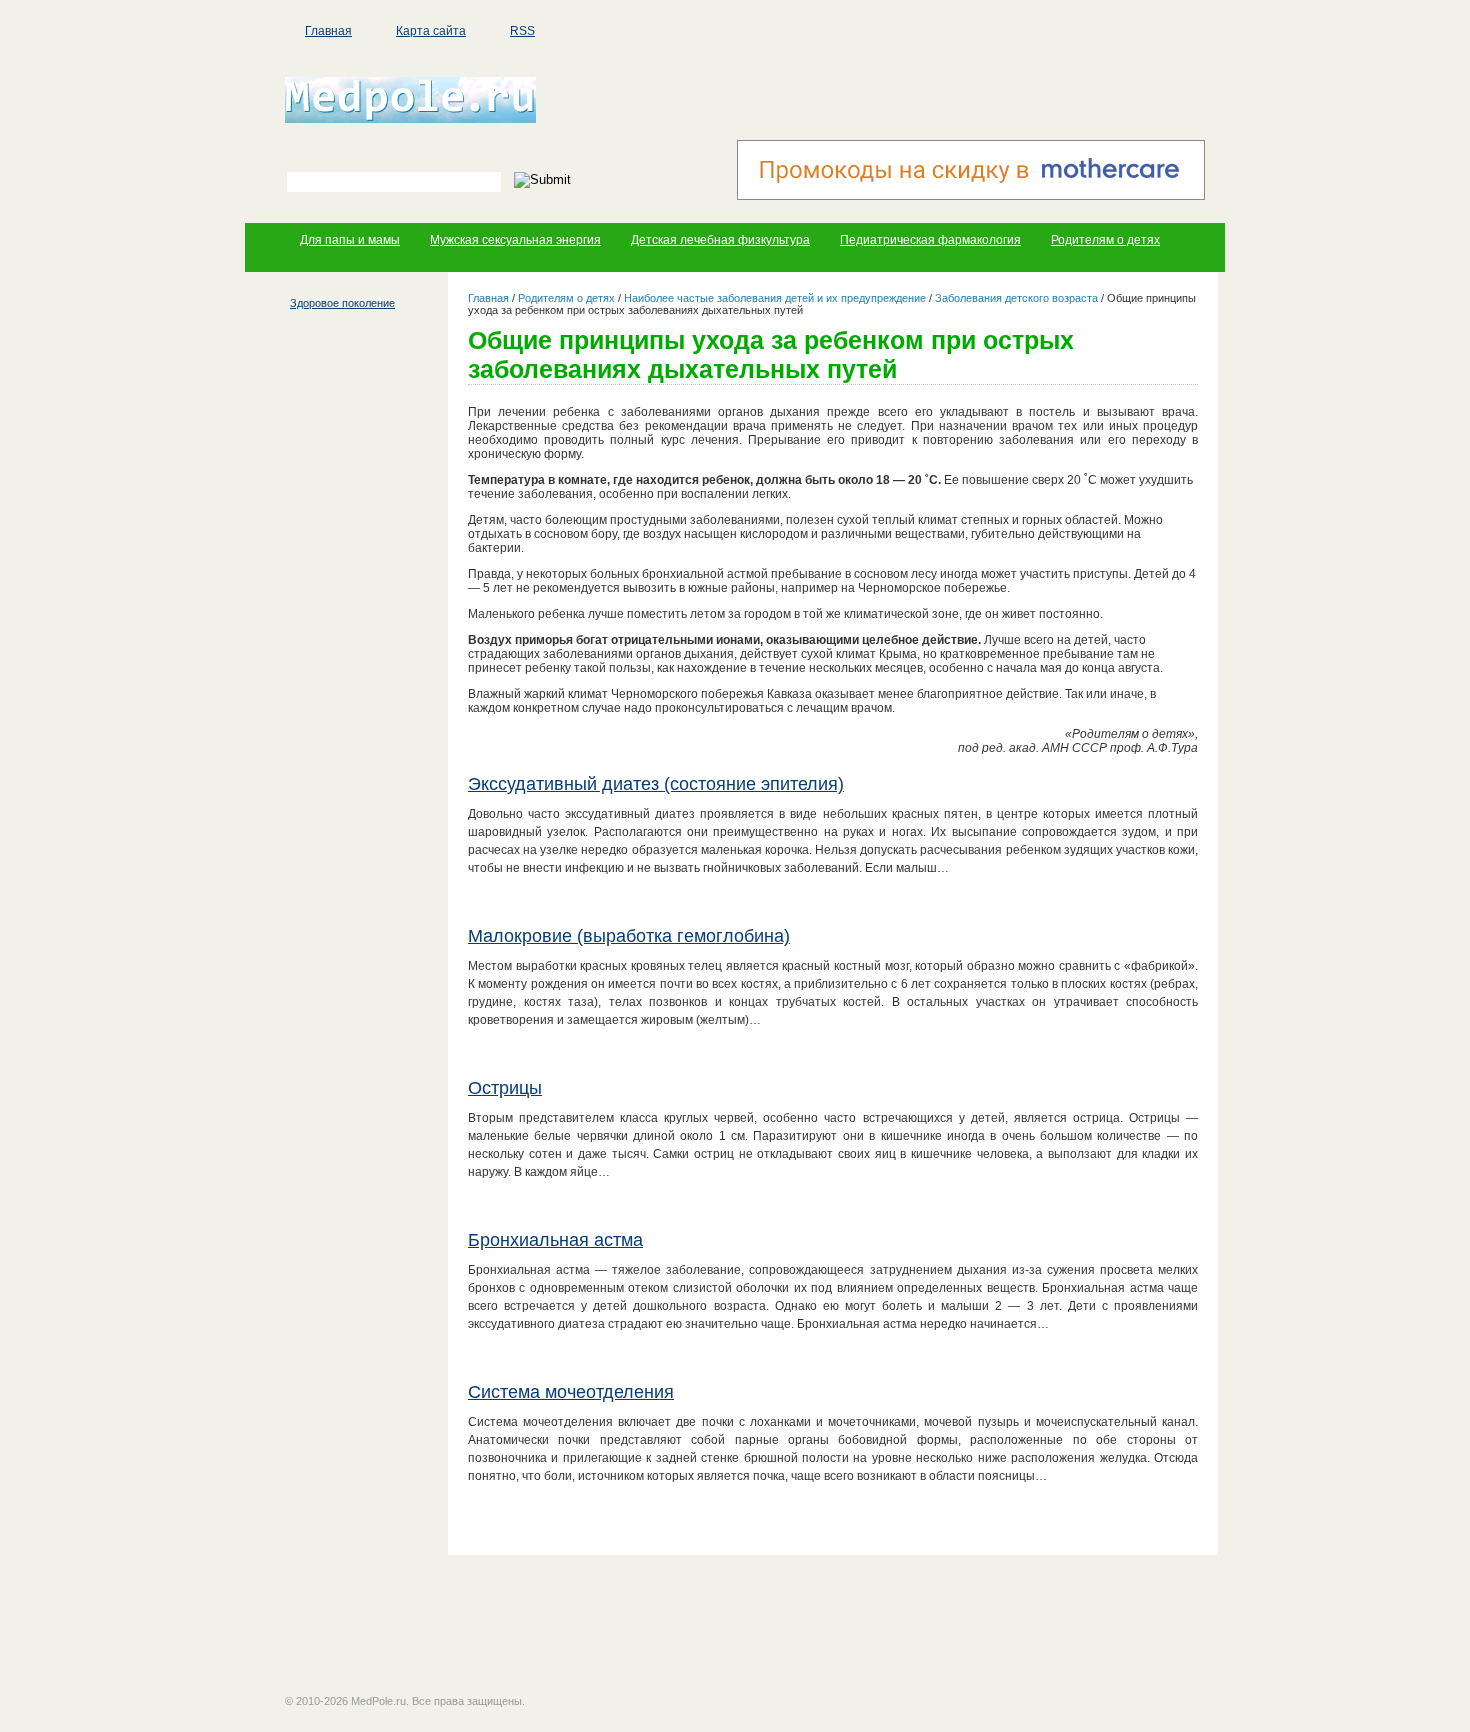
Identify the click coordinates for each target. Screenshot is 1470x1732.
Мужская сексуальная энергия (515, 240)
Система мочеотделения (571, 1392)
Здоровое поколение (342, 303)
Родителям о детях (1105, 240)
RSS (522, 31)
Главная (328, 31)
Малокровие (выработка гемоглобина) (629, 936)
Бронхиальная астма (555, 1240)
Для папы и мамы (350, 240)
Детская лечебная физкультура (720, 240)
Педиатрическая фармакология (930, 240)
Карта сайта (431, 31)
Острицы (505, 1088)
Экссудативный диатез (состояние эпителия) (656, 784)
